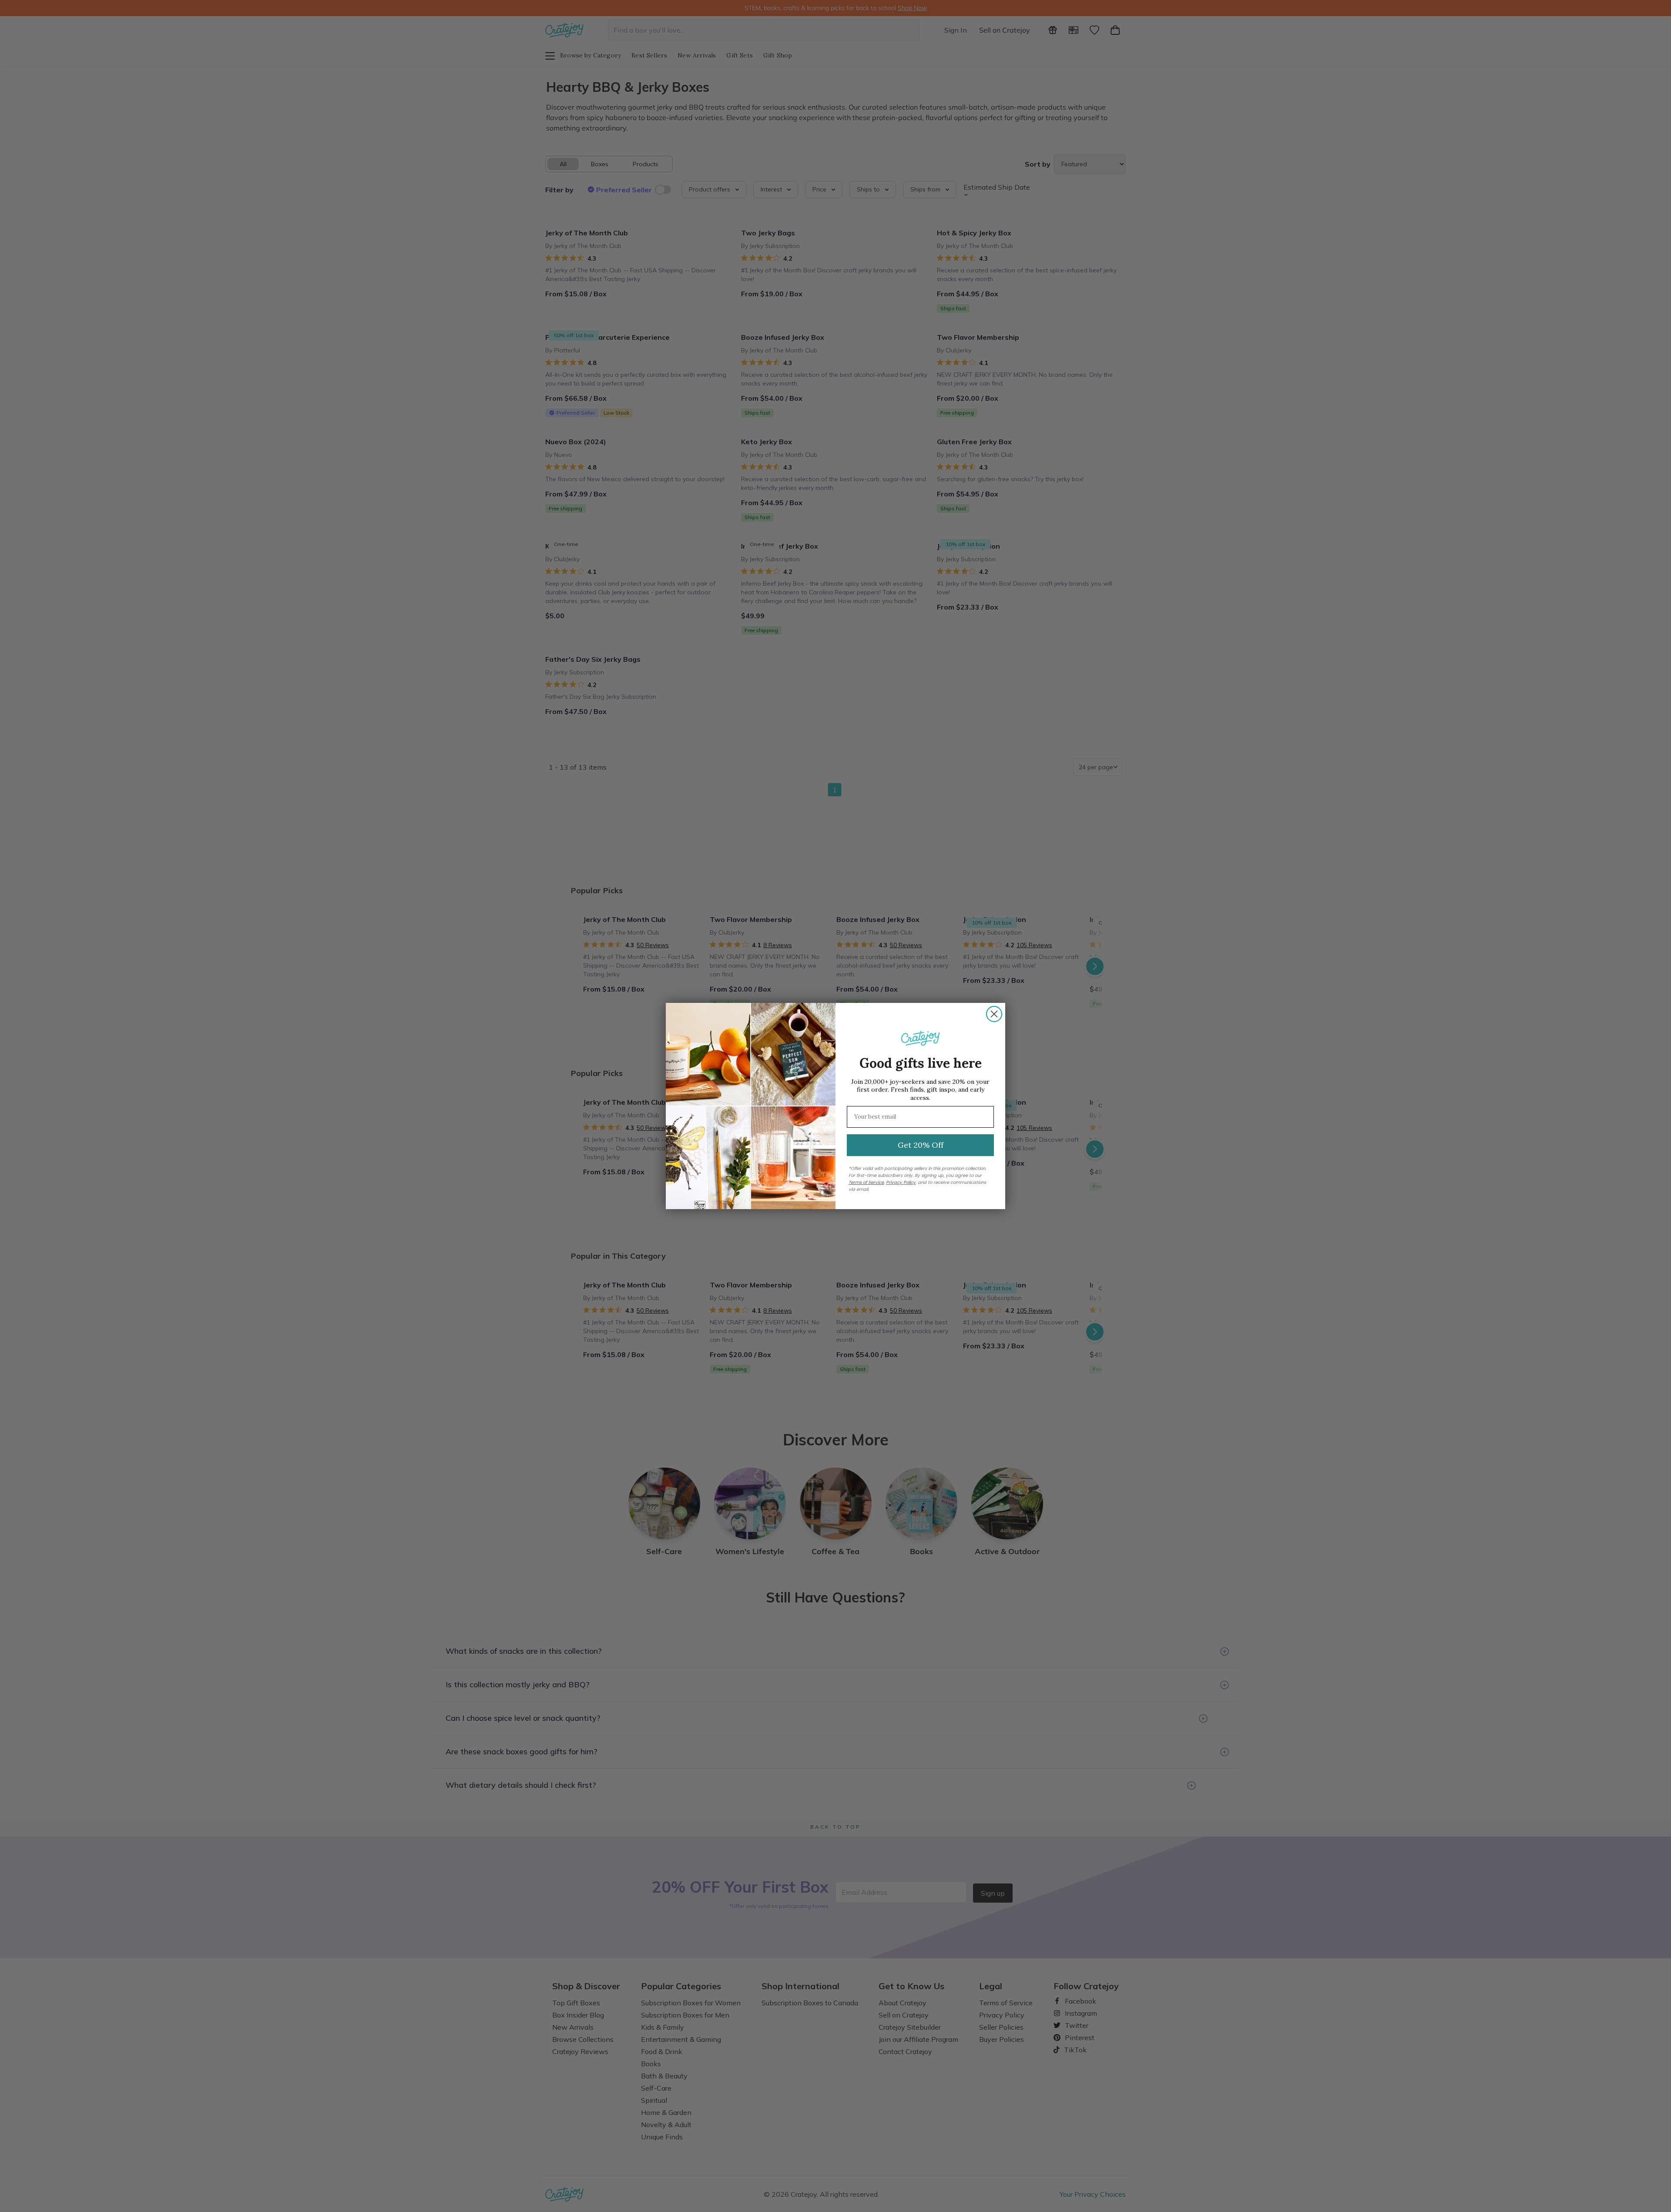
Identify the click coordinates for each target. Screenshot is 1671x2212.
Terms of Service (866, 1182)
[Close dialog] (994, 1014)
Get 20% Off (921, 1145)
